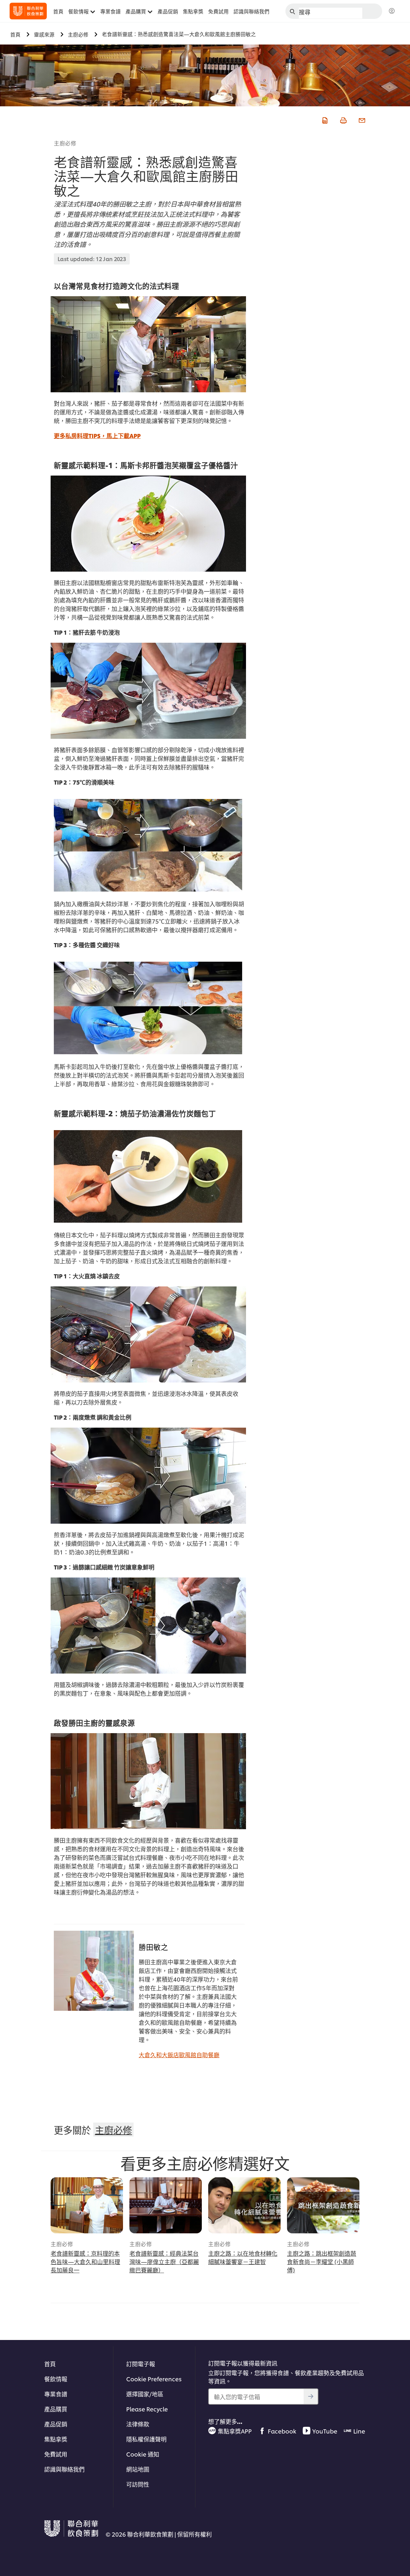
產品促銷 (56, 2424)
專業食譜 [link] (111, 11)
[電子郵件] (361, 119)
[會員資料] (392, 11)
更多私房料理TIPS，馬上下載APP (97, 435)
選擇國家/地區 (145, 2394)
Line (359, 2431)
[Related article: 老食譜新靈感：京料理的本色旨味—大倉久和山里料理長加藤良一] (87, 2205)
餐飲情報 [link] (78, 11)
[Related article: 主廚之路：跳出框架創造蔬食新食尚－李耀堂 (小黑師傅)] (323, 2205)
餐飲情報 (56, 2379)
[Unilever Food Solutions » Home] (28, 11)
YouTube (325, 2431)
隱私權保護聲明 (146, 2439)
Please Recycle (147, 2409)
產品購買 (56, 2409)
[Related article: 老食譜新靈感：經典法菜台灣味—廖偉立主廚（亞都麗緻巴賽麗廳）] (166, 2205)
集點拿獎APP (235, 2431)
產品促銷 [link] (168, 11)
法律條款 (138, 2424)
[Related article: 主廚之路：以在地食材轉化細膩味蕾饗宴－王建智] (244, 2205)
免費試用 (56, 2454)
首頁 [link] (58, 11)
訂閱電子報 (141, 2364)
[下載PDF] (324, 119)
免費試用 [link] (218, 11)
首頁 (50, 2364)
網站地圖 (138, 2469)
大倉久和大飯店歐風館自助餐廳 (179, 2054)
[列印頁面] (343, 119)
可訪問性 (138, 2484)
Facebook (282, 2431)
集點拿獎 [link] (193, 11)
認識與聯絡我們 (64, 2469)
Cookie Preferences (154, 2379)
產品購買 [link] (136, 11)
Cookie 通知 (143, 2454)
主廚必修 (65, 143)
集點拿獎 (56, 2439)
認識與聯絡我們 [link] (251, 11)
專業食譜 (56, 2394)
